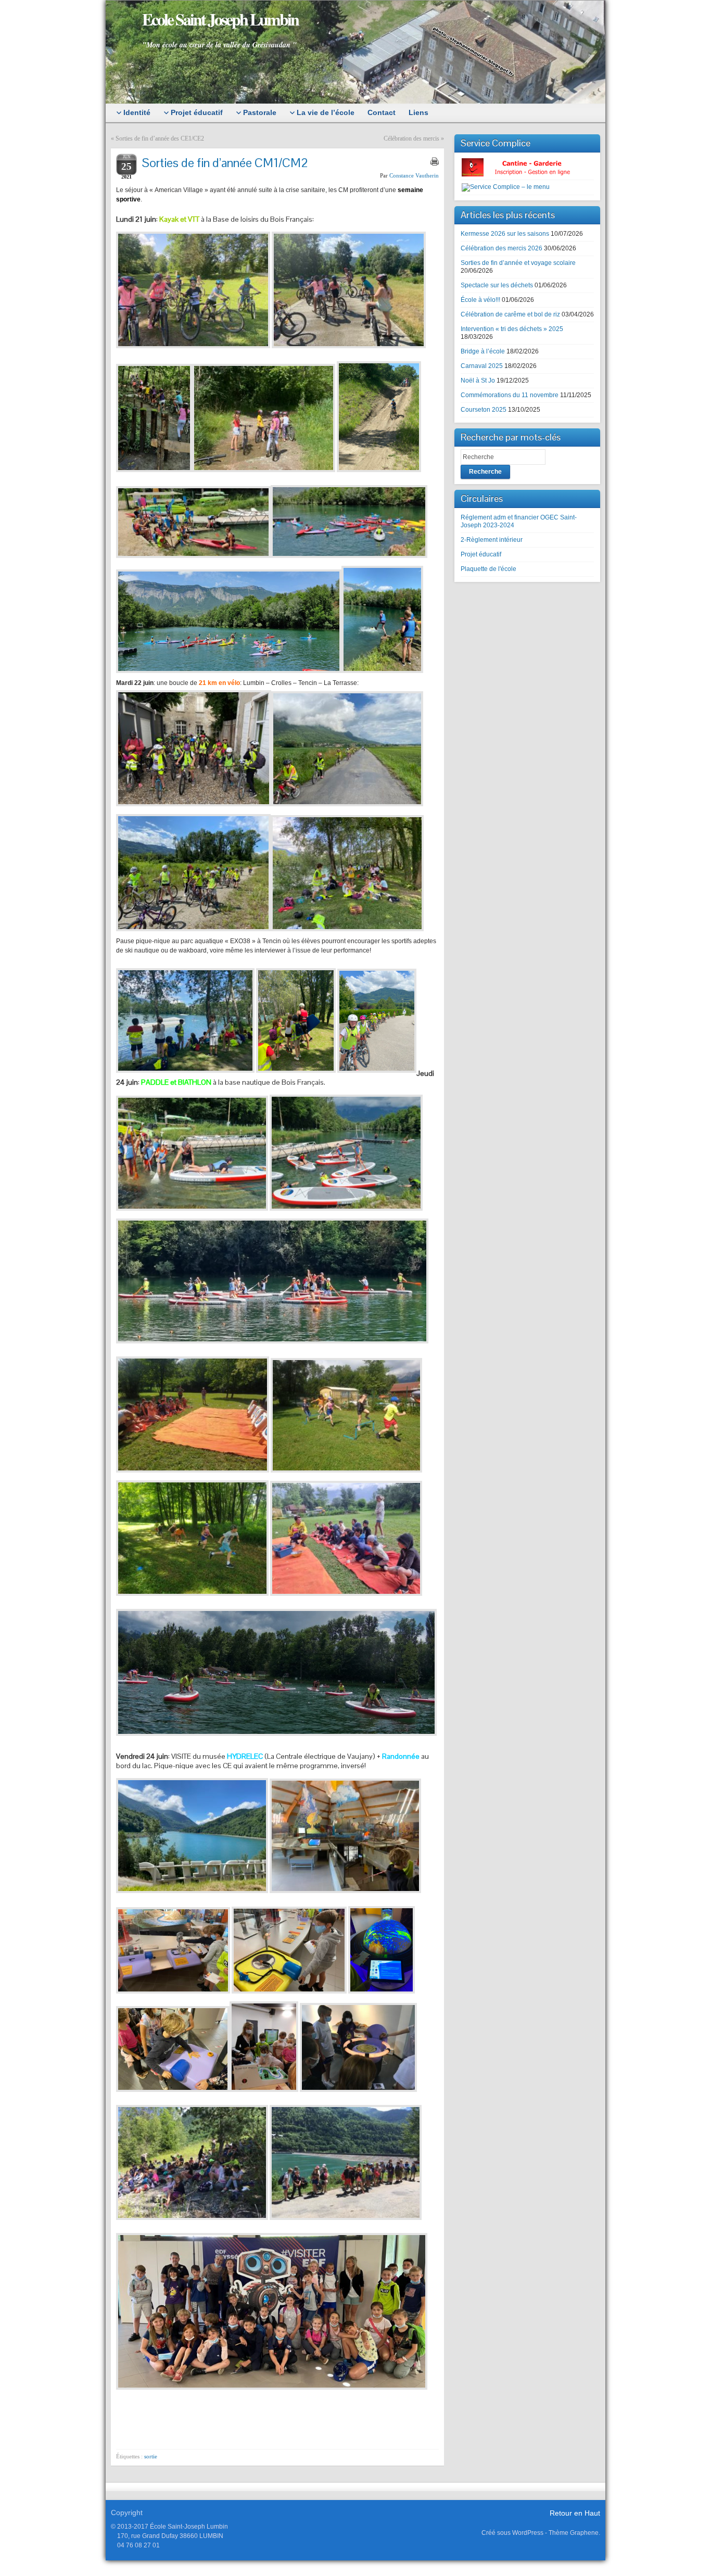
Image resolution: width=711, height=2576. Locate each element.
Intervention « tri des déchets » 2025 (512, 329)
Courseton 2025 (484, 410)
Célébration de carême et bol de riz (510, 314)
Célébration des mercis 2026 (501, 248)
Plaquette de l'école (488, 569)
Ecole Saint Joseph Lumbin (220, 19)
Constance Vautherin (414, 175)
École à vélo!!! (480, 300)
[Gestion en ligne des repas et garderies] (525, 167)
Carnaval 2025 (482, 366)
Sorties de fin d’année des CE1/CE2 (160, 138)
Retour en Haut (575, 2513)
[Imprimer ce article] (435, 161)
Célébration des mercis (411, 138)
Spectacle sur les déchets (497, 285)
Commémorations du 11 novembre (510, 395)
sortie (151, 2456)
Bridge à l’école (483, 351)
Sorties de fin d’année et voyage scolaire (518, 263)
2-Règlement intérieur (492, 540)
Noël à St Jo (478, 380)
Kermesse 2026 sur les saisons (505, 234)
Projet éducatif (481, 554)
